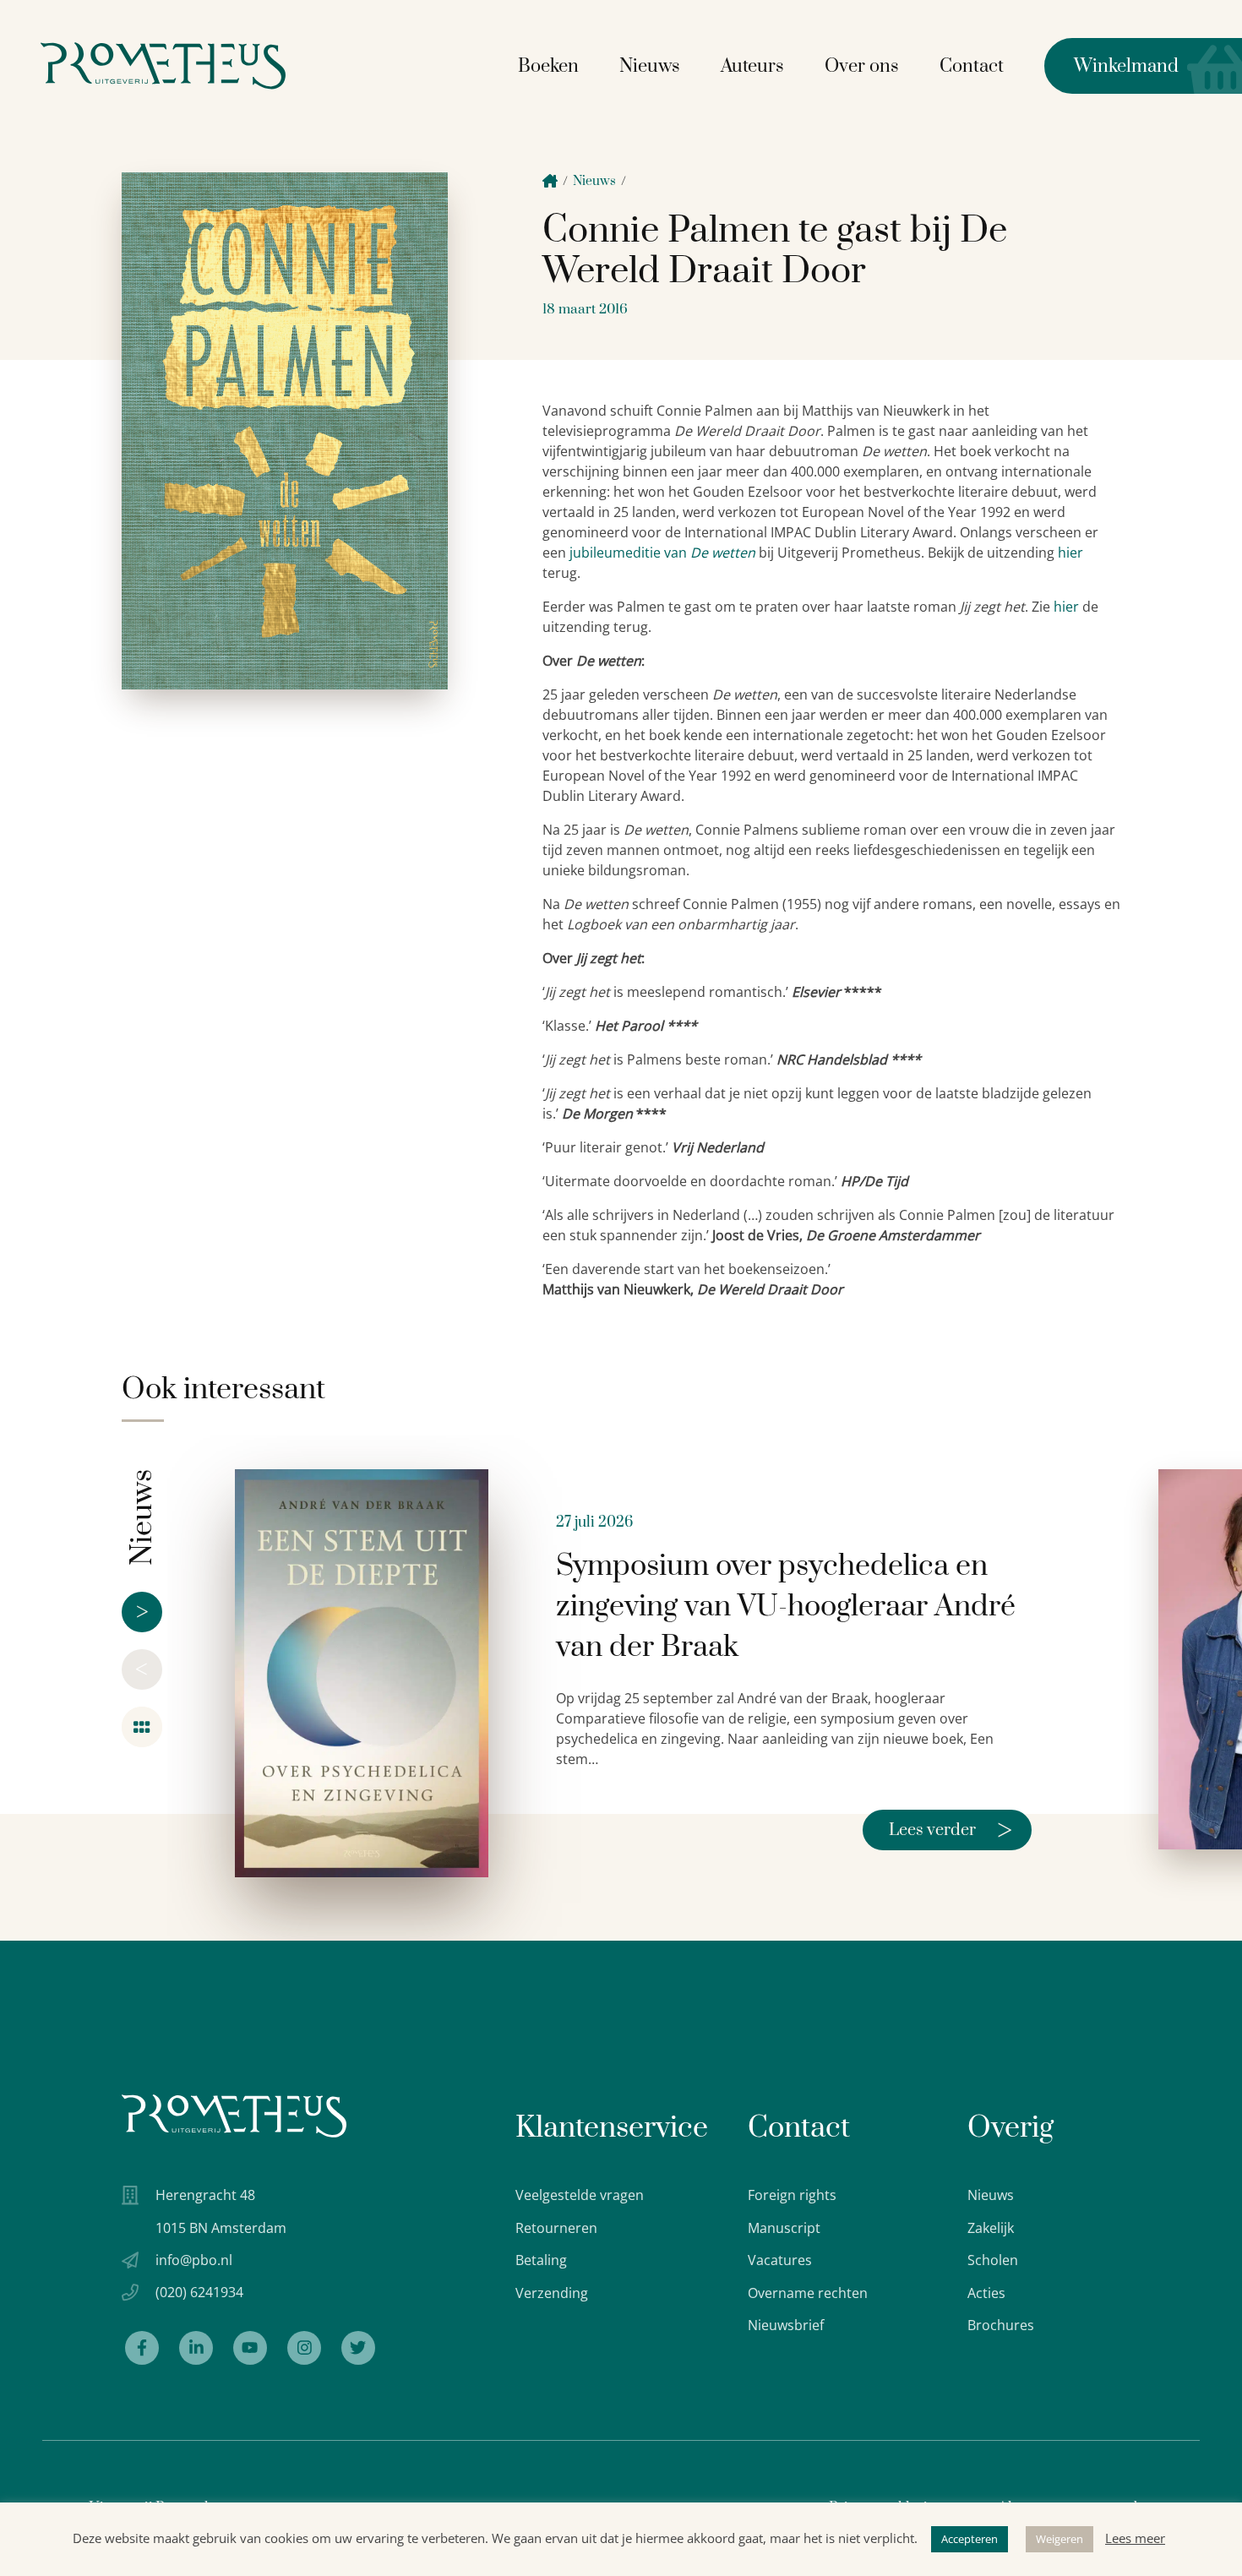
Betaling (541, 2260)
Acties (986, 2293)
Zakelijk (991, 2228)
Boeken (548, 66)
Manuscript (784, 2228)
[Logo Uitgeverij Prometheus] (163, 65)
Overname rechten (808, 2293)
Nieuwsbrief (786, 2325)
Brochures (1001, 2325)
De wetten (723, 553)
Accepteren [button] (970, 2539)
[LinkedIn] (196, 2348)
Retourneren (556, 2228)
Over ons (862, 66)
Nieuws (650, 66)
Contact (972, 66)
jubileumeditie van (630, 553)
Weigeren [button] (1060, 2539)
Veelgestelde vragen (580, 2195)
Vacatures (780, 2260)
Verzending (552, 2293)
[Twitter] (358, 2348)
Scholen (993, 2260)
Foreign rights (792, 2195)
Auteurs (752, 66)
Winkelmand (1111, 66)
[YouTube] (250, 2348)
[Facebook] (142, 2348)
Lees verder (951, 1830)
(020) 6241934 (199, 2292)
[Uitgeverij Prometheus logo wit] (234, 2116)
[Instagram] (304, 2348)
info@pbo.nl (194, 2260)
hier (1070, 553)
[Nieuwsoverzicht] (142, 1727)
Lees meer (1135, 2538)
